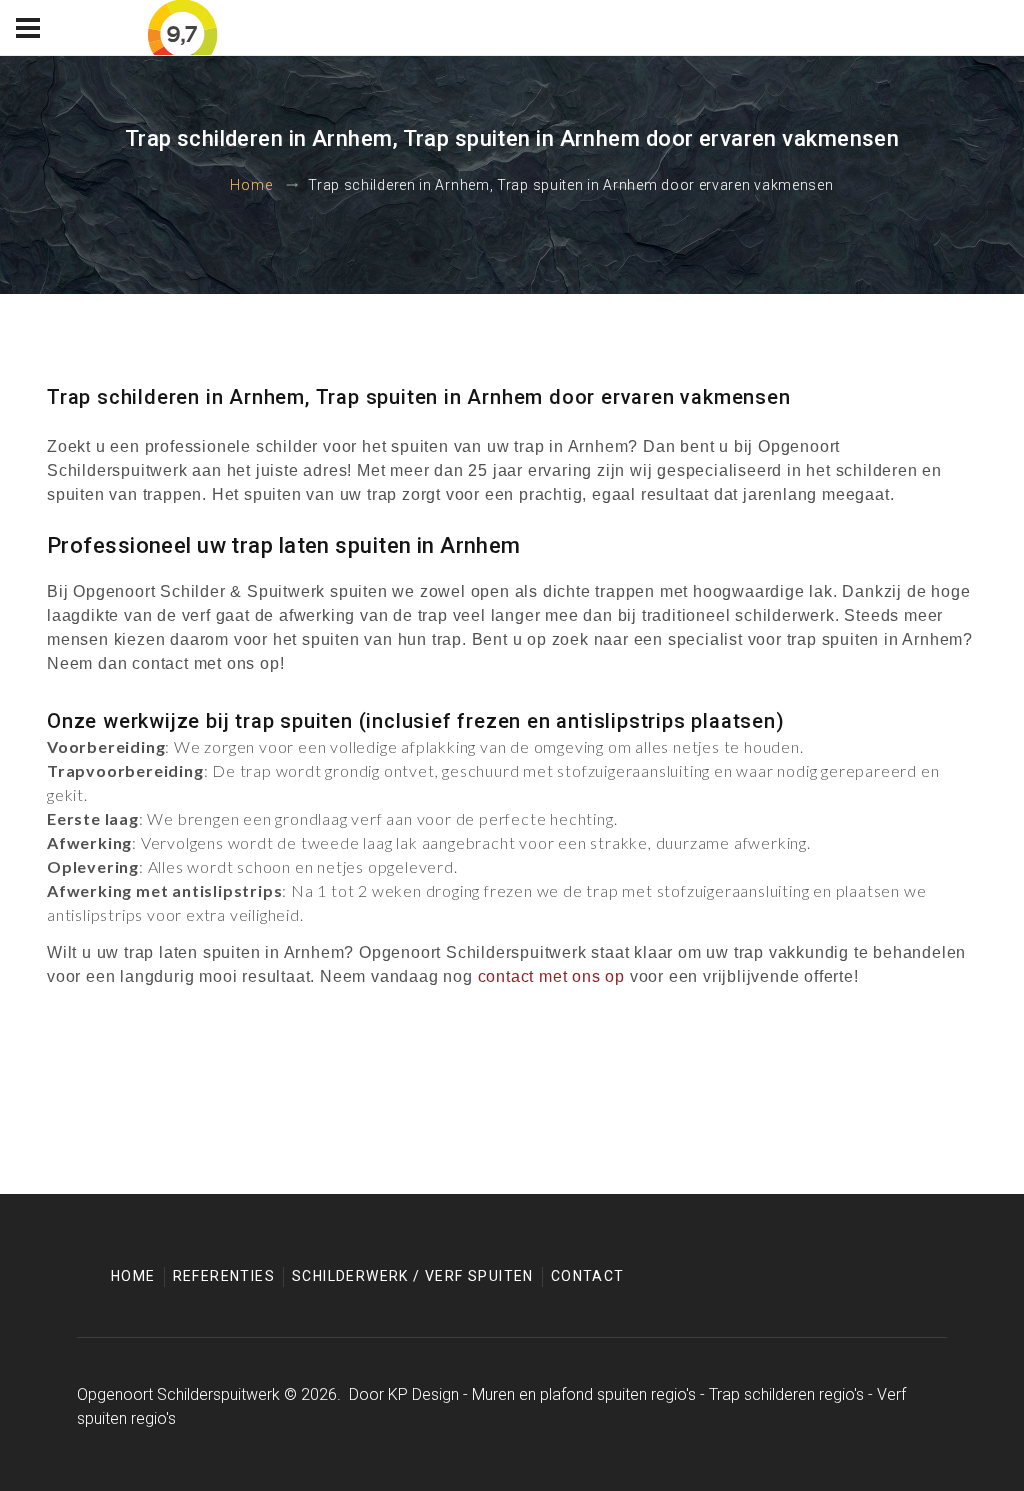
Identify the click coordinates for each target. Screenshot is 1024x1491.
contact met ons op (551, 976)
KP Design (423, 1394)
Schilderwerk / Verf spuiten (413, 1276)
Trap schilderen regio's (786, 1394)
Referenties (224, 1276)
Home (251, 185)
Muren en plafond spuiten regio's (584, 1394)
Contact (588, 1276)
